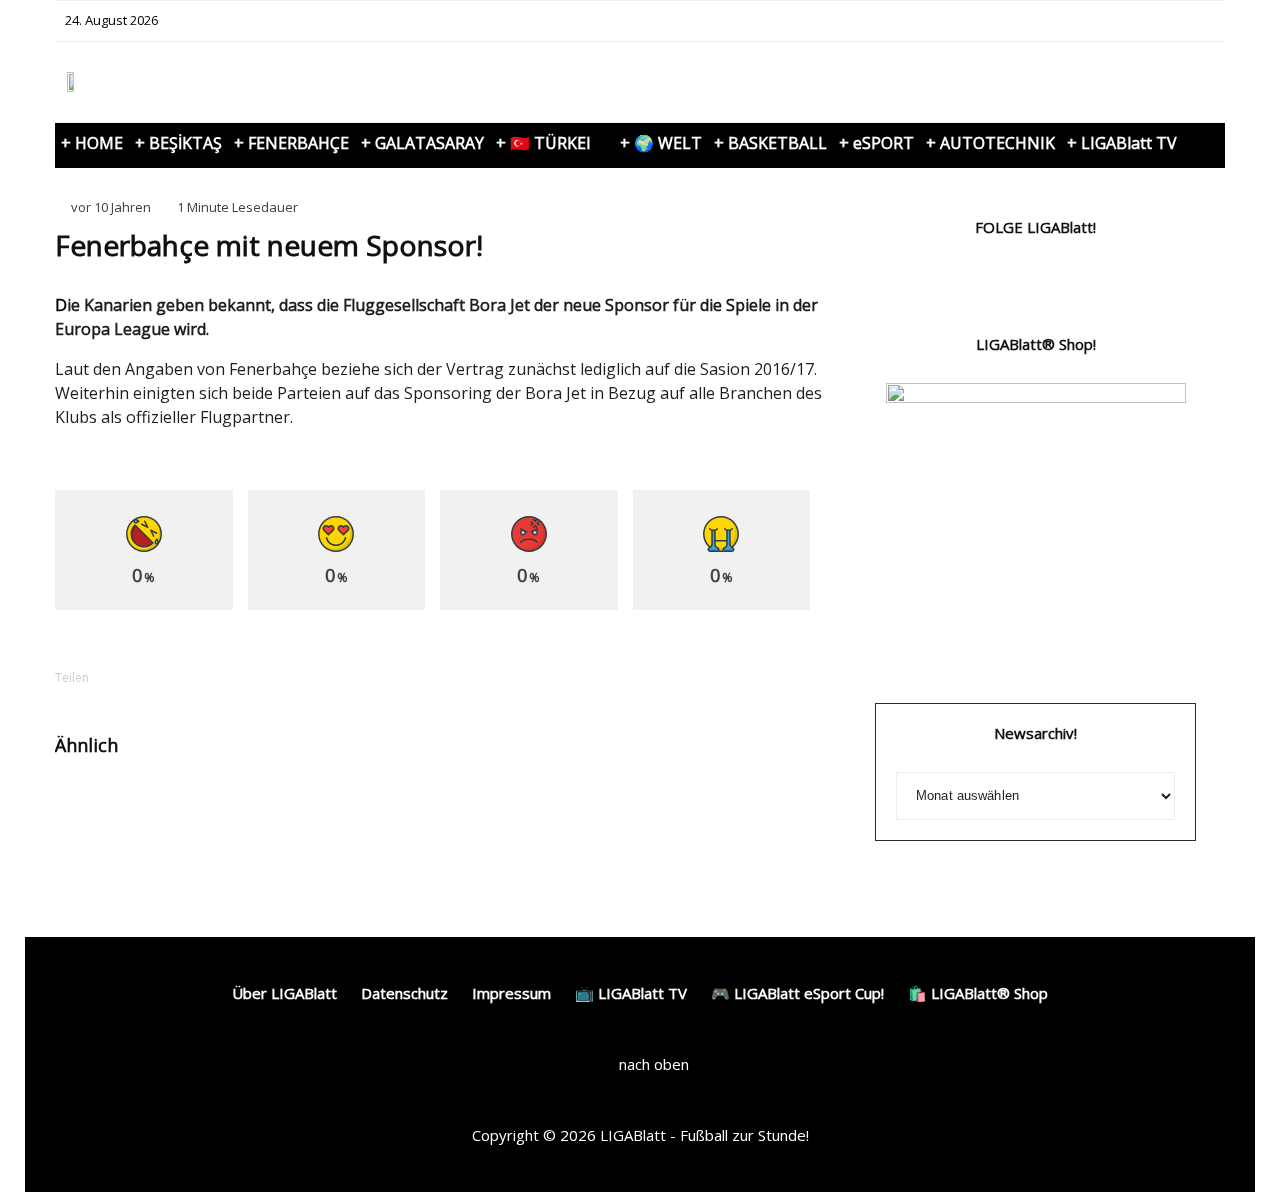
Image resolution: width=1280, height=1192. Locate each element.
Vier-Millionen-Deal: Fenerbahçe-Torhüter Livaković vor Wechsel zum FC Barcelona (482, 826)
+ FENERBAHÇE (291, 143)
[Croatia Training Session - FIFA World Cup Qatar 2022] (354, 808)
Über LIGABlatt (284, 993)
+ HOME (92, 143)
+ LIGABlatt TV (1122, 143)
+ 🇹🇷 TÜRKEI (543, 143)
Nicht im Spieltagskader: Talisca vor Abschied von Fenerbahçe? (743, 826)
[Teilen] (145, 677)
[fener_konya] (87, 808)
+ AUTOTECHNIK (990, 143)
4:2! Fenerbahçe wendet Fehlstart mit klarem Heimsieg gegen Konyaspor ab (212, 826)
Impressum (511, 993)
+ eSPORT (876, 143)
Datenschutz (404, 993)
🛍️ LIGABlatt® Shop (978, 993)
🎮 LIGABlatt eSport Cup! (797, 993)
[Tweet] (197, 677)
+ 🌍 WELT (661, 143)
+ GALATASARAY (422, 143)
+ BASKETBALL (770, 143)
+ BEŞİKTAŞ (178, 143)
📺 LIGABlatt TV (631, 993)
